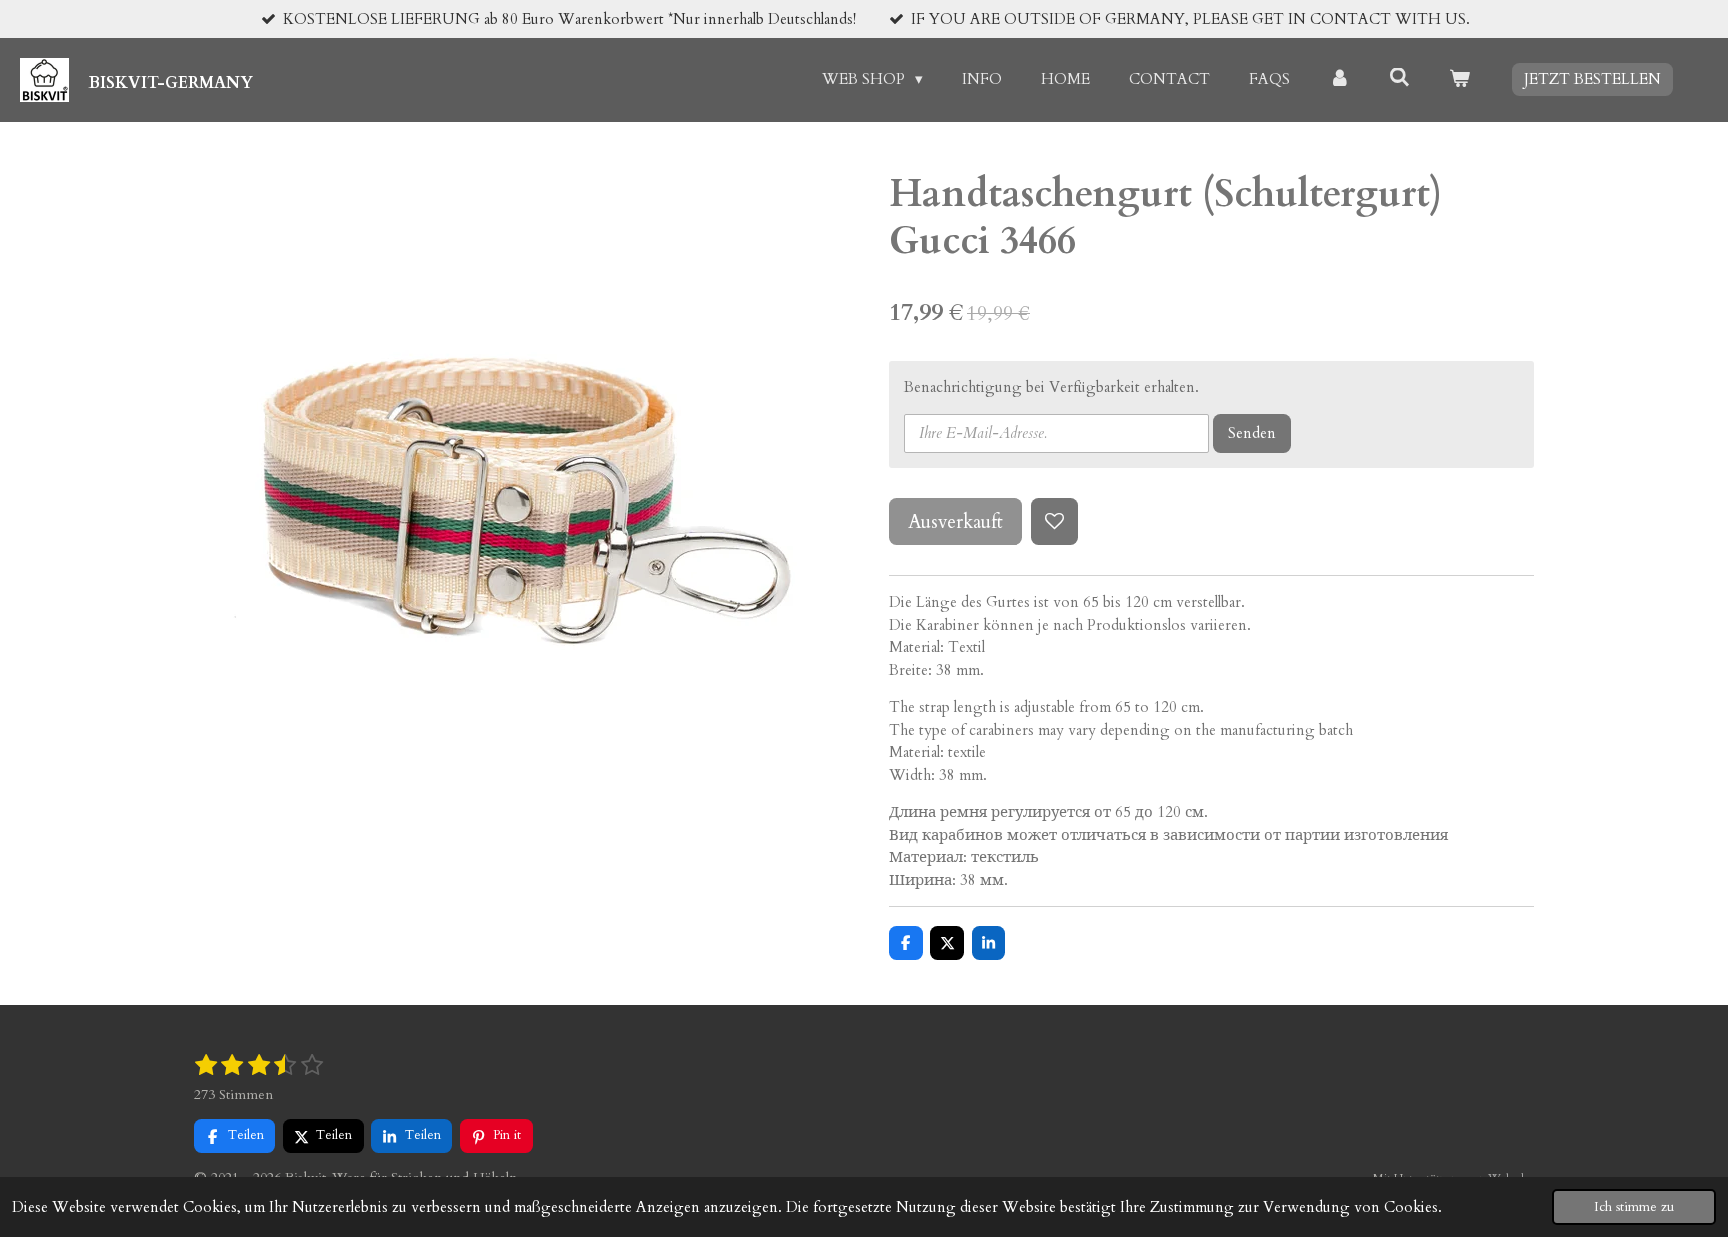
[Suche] (1399, 78)
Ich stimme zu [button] (1634, 1207)
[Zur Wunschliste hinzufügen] (1054, 521)
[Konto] (1339, 79)
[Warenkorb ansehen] (1459, 79)
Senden (1252, 433)
